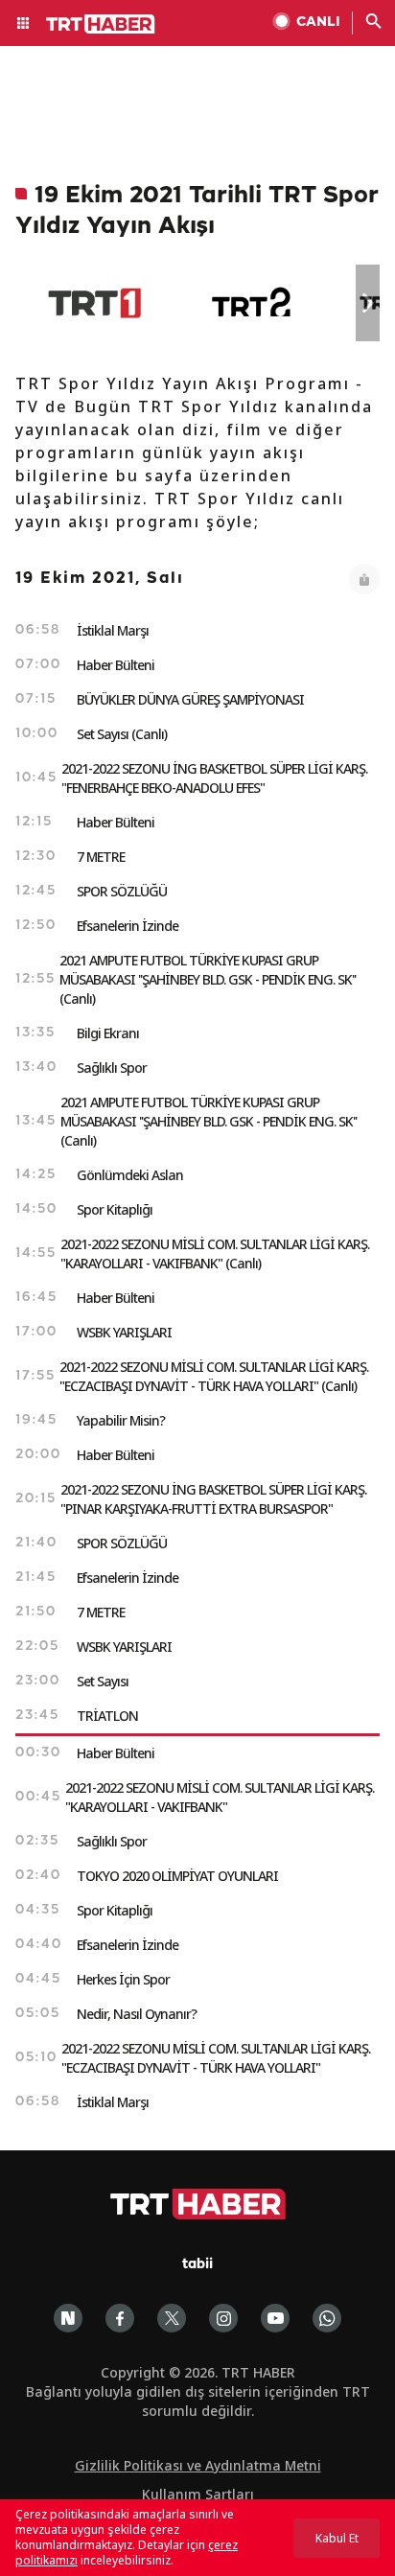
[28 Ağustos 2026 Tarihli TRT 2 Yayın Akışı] (253, 303)
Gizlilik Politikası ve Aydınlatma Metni (198, 2465)
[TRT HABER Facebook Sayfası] (120, 2318)
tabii (197, 2265)
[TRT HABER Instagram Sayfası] (223, 2318)
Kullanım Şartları (198, 2494)
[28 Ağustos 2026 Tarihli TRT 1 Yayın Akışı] (94, 303)
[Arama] (374, 23)
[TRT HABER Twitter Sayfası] (172, 2318)
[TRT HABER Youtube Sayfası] (275, 2318)
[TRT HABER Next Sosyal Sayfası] (68, 2318)
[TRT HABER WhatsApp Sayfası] (327, 2318)
